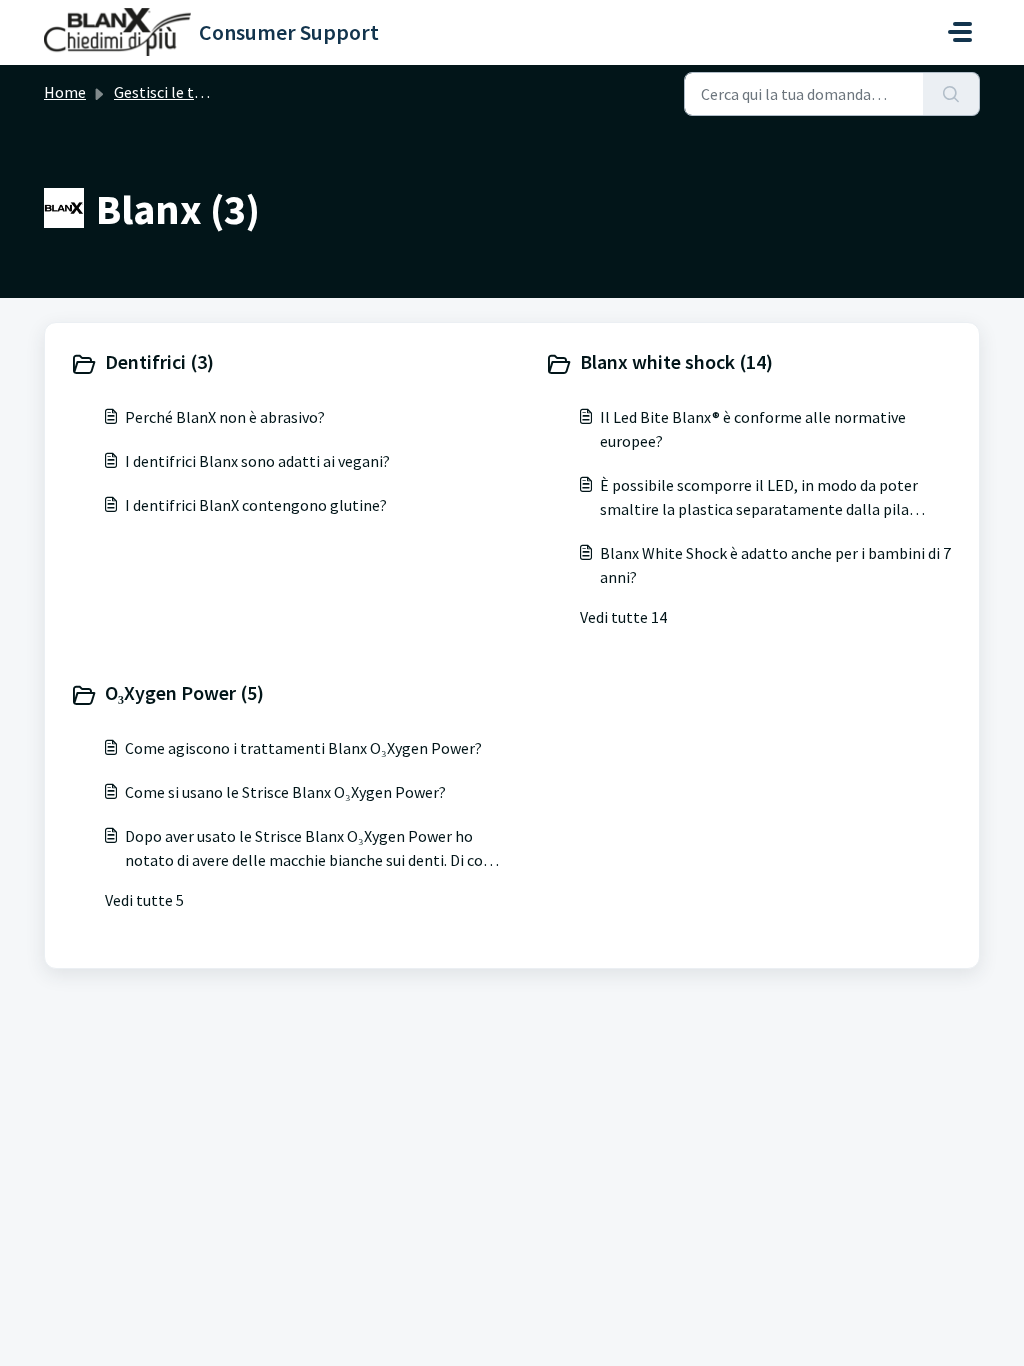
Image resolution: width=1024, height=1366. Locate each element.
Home (65, 92)
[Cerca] (951, 94)
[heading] (286, 364)
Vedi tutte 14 (623, 617)
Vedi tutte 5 (144, 900)
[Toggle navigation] (960, 32)
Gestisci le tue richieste (193, 92)
